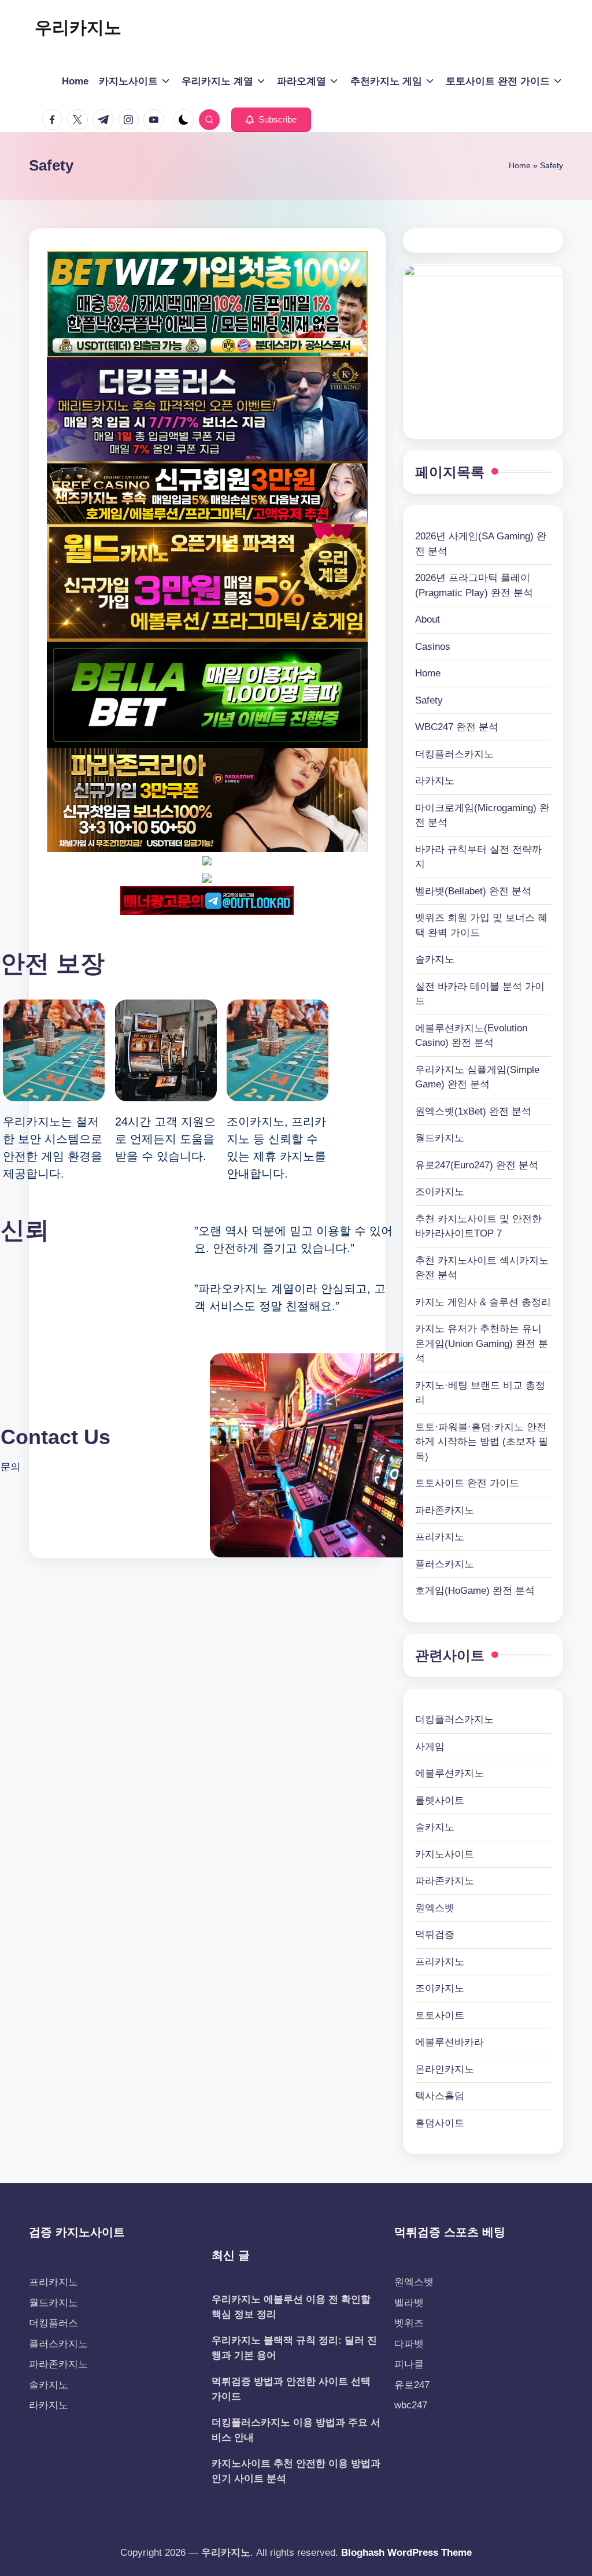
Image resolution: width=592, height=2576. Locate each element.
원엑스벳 (435, 1908)
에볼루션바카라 (449, 2042)
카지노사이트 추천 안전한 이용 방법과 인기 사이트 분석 (296, 2471)
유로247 (412, 2385)
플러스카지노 (445, 1564)
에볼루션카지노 (449, 1773)
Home (520, 165)
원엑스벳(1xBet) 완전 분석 (473, 1111)
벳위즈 (409, 2323)
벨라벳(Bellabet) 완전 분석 (473, 891)
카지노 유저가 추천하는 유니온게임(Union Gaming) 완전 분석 (482, 1343)
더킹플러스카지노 (454, 754)
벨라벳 (409, 2303)
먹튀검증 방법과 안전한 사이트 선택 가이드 (291, 2389)
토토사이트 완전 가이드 (467, 1483)
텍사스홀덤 (440, 2096)
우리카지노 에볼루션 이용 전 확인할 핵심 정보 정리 (291, 2307)
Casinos (433, 647)
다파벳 (409, 2344)
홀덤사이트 (440, 2123)
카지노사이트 (445, 1854)
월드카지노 (440, 1138)
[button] (271, 120)
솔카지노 (435, 959)
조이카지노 (440, 1192)
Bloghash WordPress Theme (406, 2553)
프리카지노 (440, 1537)
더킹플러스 (53, 2323)
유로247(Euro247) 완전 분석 (477, 1165)
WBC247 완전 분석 (457, 727)
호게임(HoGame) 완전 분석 (475, 1591)
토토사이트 (440, 2016)
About (428, 619)
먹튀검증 (435, 1935)
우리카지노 (78, 27)
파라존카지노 (445, 1510)
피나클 (409, 2364)
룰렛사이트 (440, 1800)
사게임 (430, 1747)
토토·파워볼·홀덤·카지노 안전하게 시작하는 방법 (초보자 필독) (482, 1442)
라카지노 (435, 781)
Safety (429, 700)
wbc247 (411, 2405)
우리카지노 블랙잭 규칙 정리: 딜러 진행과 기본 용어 (294, 2348)
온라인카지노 (445, 2069)
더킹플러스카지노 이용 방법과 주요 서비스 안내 (296, 2430)
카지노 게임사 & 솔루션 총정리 (483, 1302)
